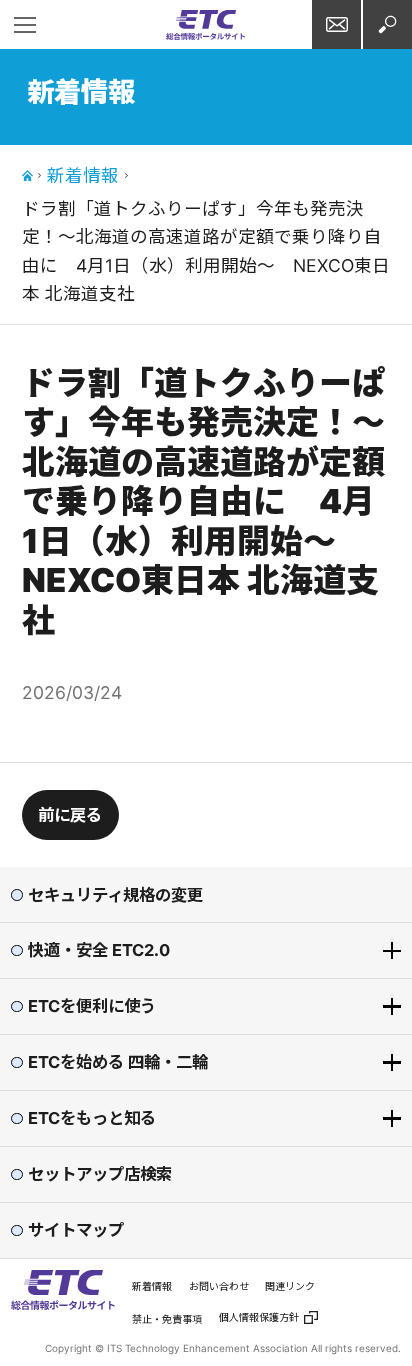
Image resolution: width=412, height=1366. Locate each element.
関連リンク (290, 1286)
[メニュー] (24, 24)
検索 (387, 24)
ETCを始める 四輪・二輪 (118, 1062)
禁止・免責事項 (167, 1319)
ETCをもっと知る (92, 1118)
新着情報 (83, 175)
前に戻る (70, 815)
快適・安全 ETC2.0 (99, 950)
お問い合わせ (336, 24)
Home (27, 175)
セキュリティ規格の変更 (115, 895)
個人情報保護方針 (259, 1317)
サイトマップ (76, 1230)
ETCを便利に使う (92, 1006)
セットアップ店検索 (100, 1174)
